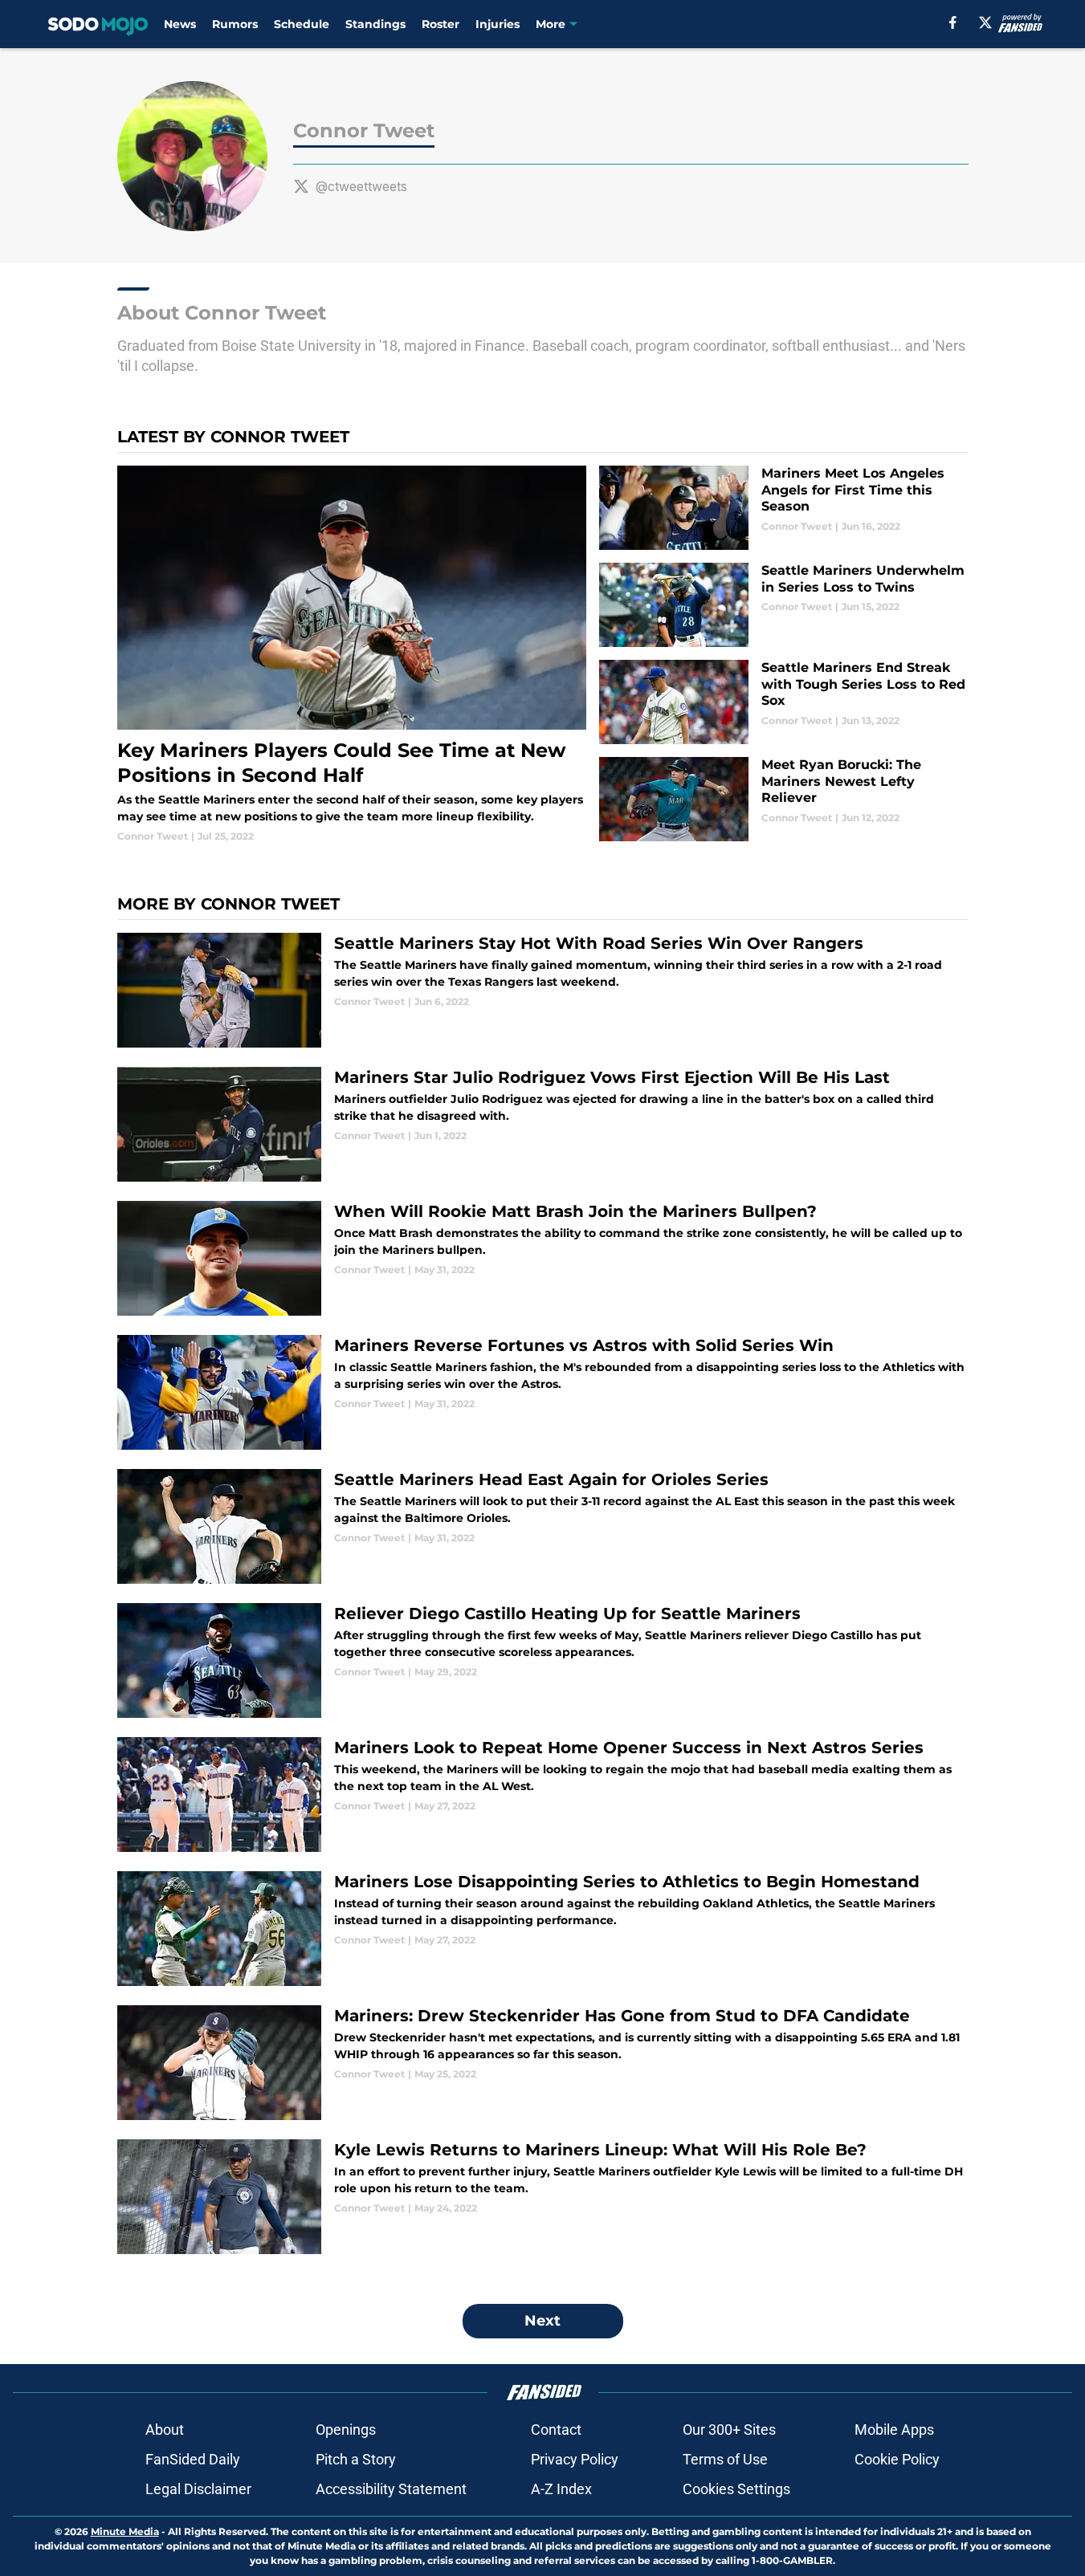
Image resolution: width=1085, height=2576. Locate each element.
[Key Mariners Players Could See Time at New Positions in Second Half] (352, 655)
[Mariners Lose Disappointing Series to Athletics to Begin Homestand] (543, 1929)
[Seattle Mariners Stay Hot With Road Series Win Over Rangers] (543, 990)
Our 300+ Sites (729, 2429)
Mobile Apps (894, 2429)
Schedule (302, 24)
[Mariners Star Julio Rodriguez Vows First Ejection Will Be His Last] (543, 1124)
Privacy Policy (575, 2459)
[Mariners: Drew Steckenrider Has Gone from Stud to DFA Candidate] (543, 2063)
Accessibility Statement (391, 2489)
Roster (441, 24)
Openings (346, 2429)
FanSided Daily (193, 2459)
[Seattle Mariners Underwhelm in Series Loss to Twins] (783, 605)
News (180, 24)
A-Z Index (561, 2489)
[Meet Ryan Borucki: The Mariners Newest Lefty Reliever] (783, 799)
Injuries (498, 24)
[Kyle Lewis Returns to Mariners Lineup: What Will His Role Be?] (543, 2197)
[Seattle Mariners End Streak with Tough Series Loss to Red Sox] (783, 702)
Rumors (235, 24)
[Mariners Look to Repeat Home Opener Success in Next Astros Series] (543, 1795)
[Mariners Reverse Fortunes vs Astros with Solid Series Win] (543, 1392)
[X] (985, 22)
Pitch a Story (356, 2459)
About (165, 2429)
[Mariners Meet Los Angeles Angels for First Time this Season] (783, 508)
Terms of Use (725, 2459)
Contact (556, 2429)
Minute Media (125, 2531)
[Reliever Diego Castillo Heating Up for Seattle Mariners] (543, 1660)
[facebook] (953, 22)
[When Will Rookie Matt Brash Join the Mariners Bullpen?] (543, 1258)
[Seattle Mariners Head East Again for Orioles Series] (543, 1526)
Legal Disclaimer (198, 2489)
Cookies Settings (736, 2489)
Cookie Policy (897, 2459)
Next (542, 2321)
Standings (375, 24)
